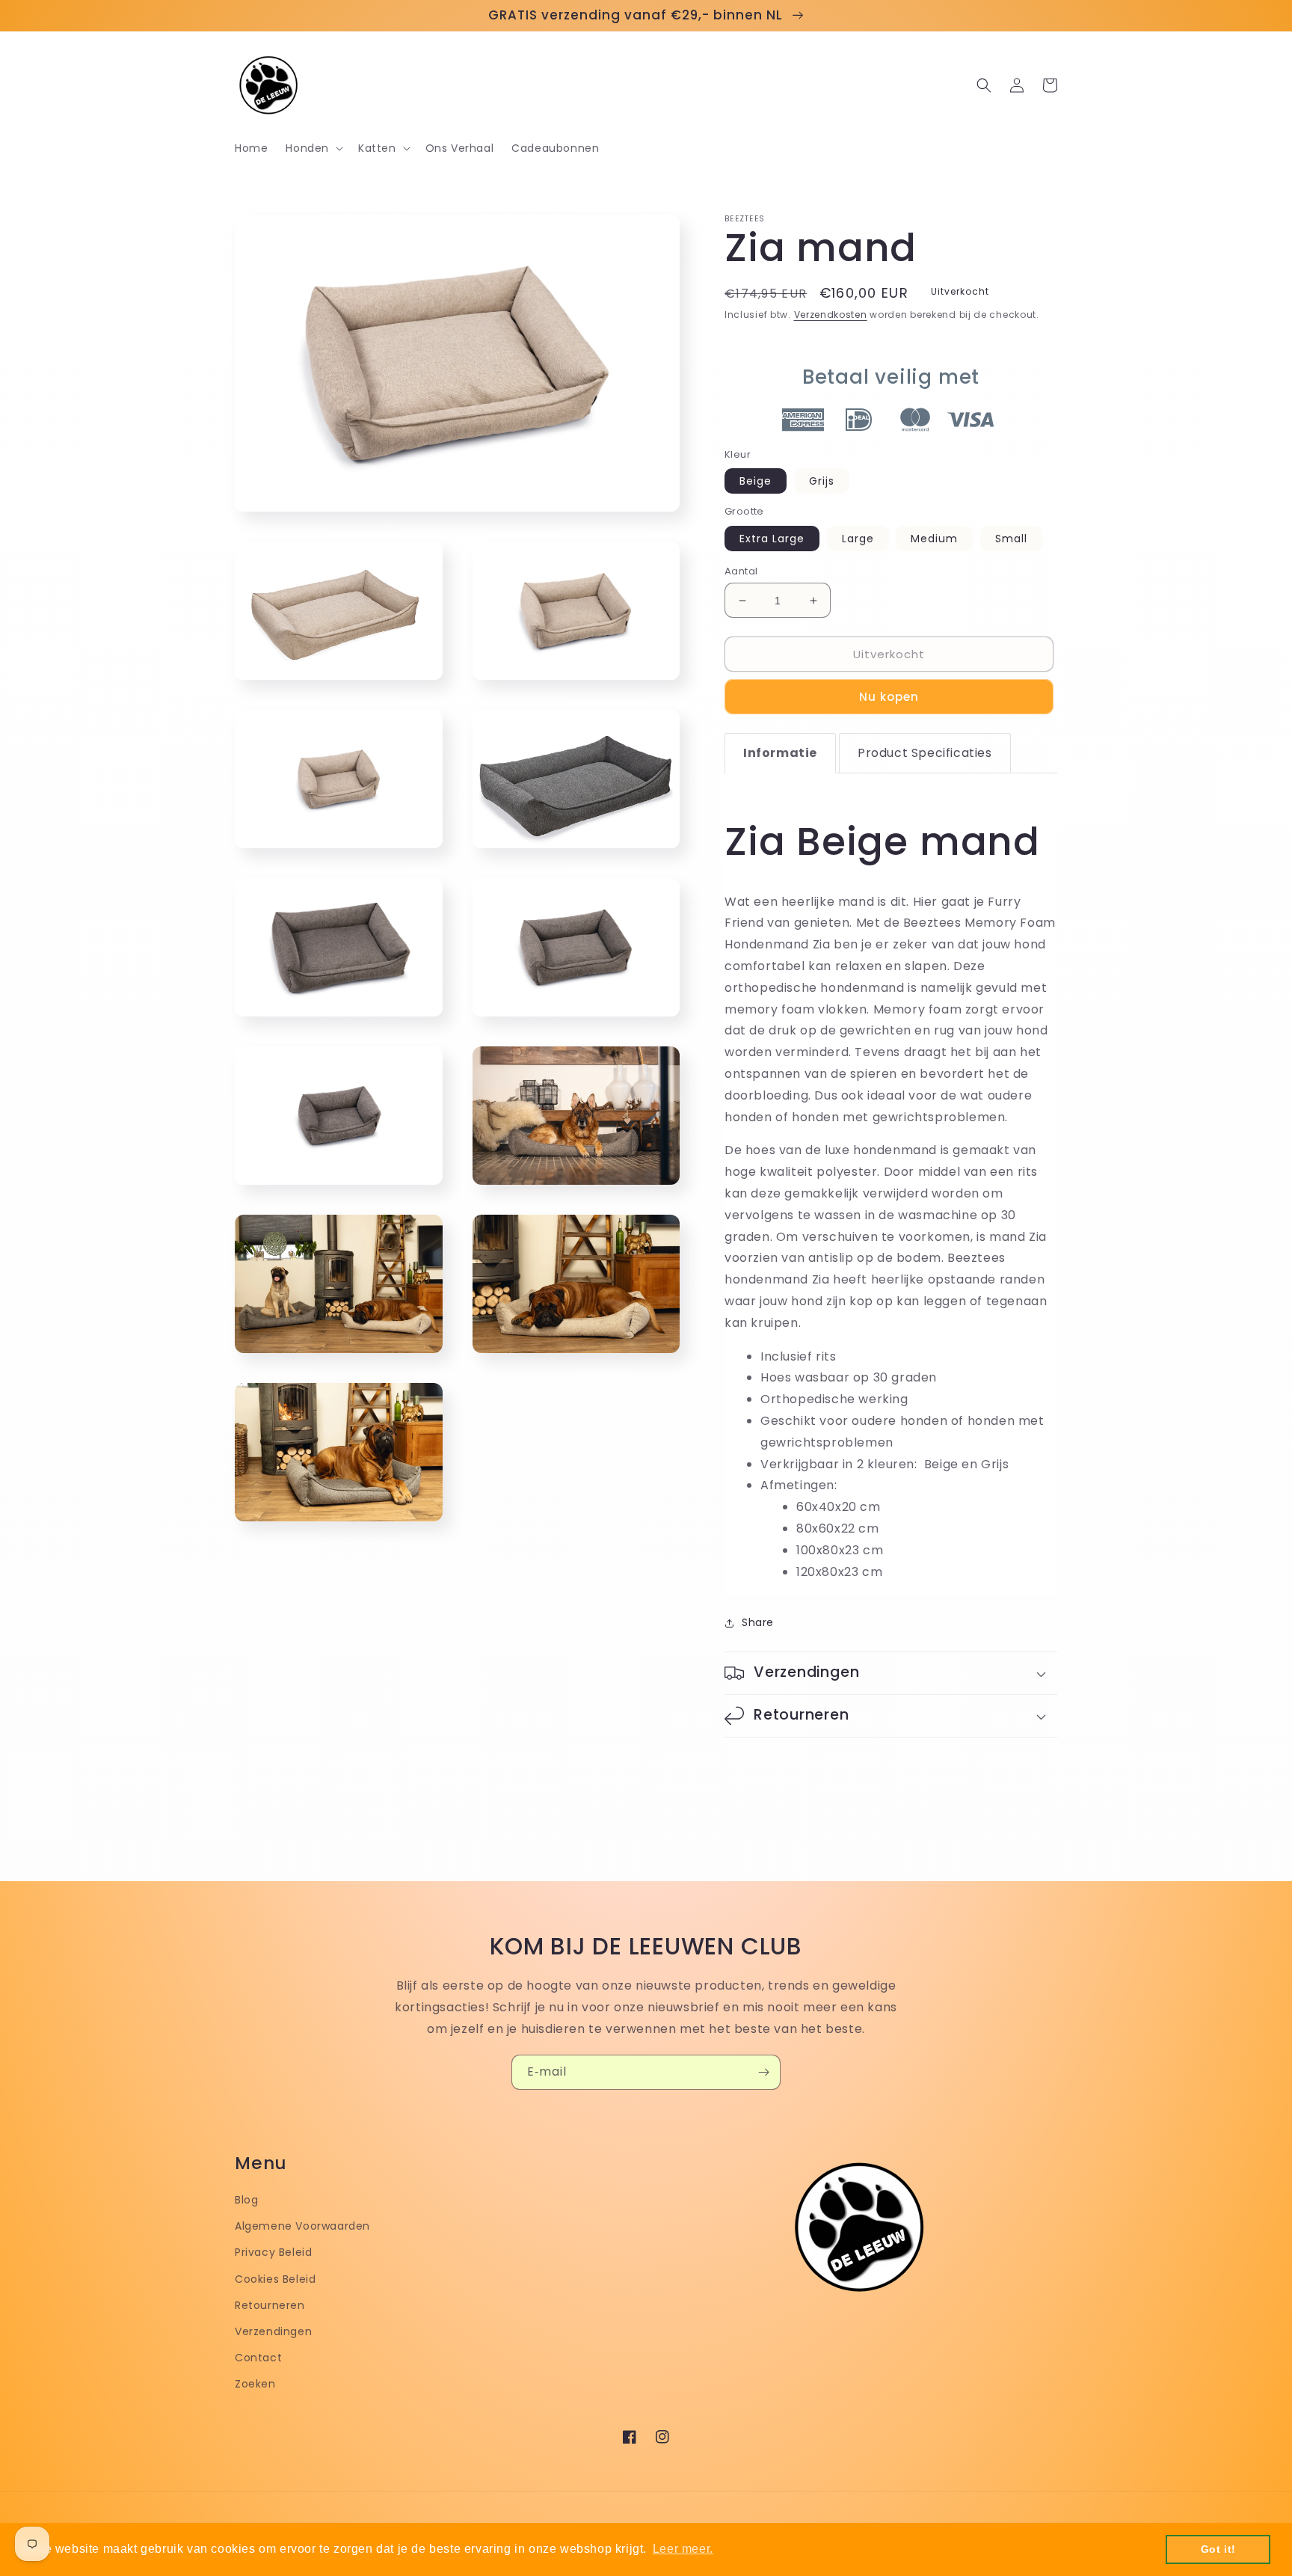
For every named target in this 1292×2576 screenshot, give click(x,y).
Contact (258, 2358)
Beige (756, 481)
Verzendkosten (831, 315)
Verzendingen (273, 2331)
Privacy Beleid (273, 2252)
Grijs (822, 481)
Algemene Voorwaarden (302, 2226)
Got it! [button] (1218, 2549)
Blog (246, 2200)
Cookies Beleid (275, 2279)
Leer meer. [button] (683, 2549)
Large (858, 539)
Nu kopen (889, 697)
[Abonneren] (763, 2072)
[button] (313, 148)
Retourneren (270, 2305)
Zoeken (255, 2384)
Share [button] (758, 1622)
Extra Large (772, 539)
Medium (934, 539)
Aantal (741, 571)
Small (1011, 539)
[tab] (780, 753)
